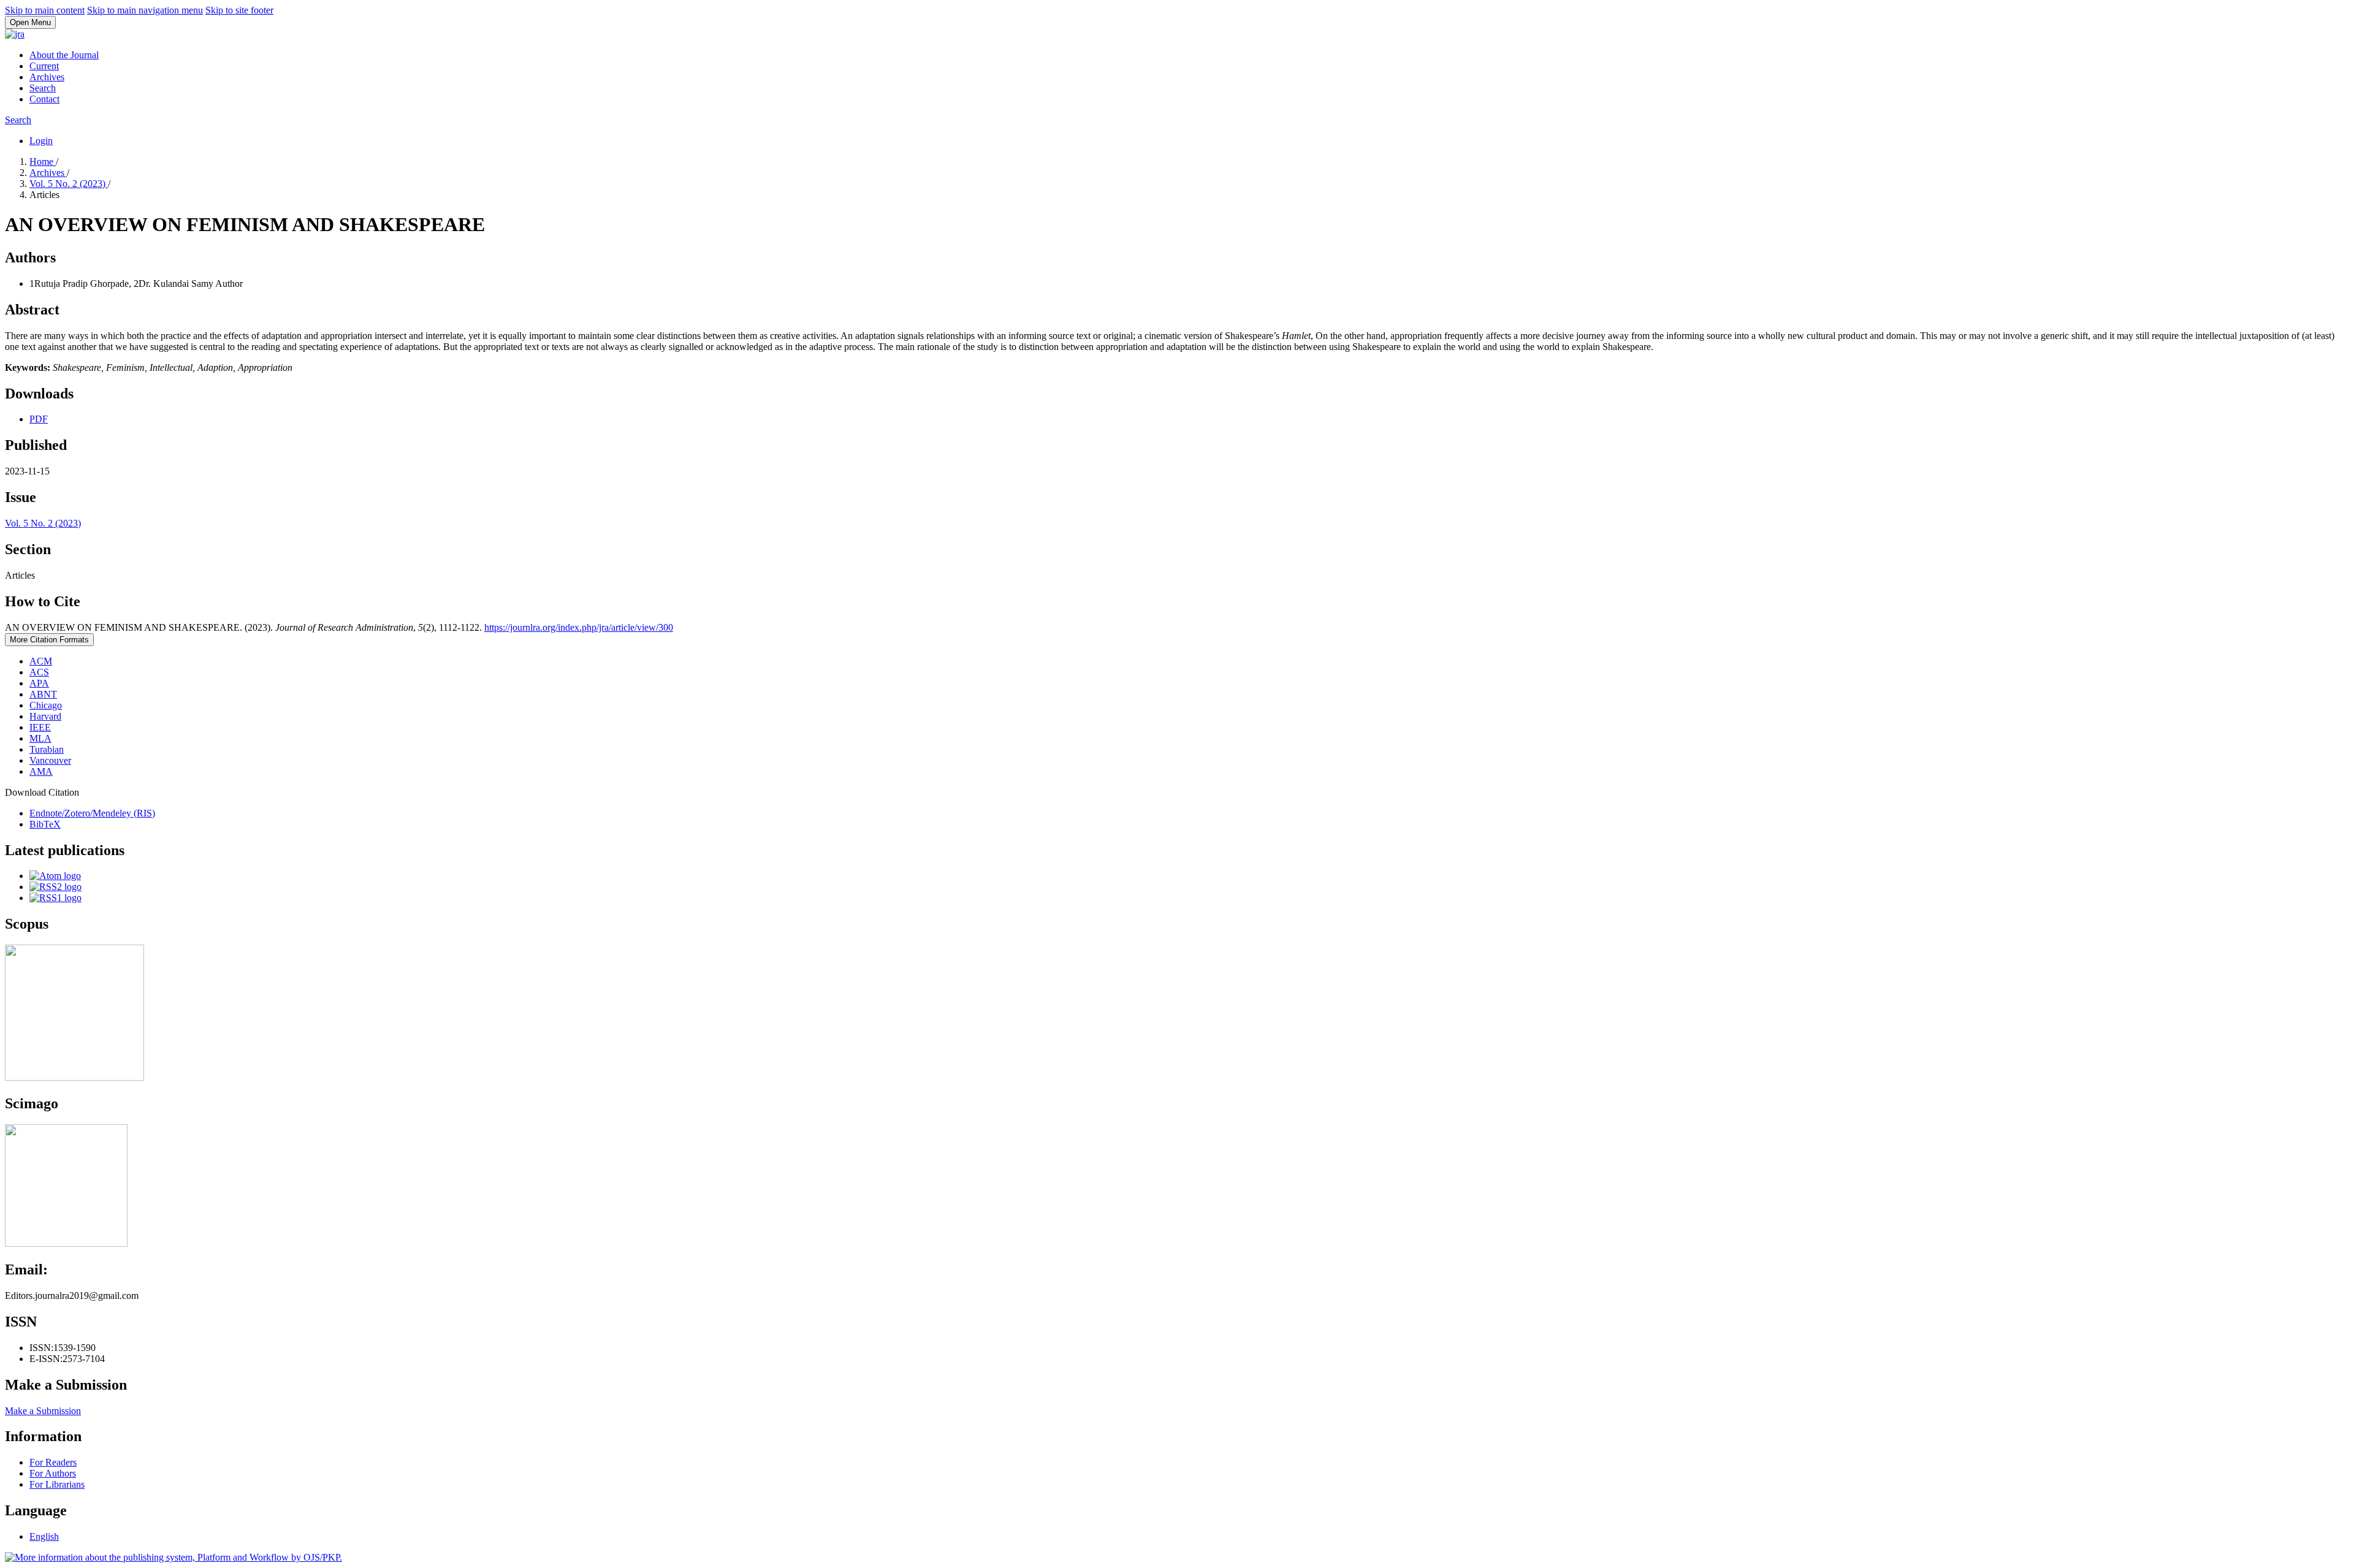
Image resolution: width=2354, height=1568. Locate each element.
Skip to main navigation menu (145, 10)
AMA (41, 771)
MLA (40, 738)
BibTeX (45, 824)
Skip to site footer (239, 10)
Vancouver (50, 760)
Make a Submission (43, 1411)
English (44, 1536)
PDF (39, 419)
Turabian (47, 749)
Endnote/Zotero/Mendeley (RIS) (92, 813)
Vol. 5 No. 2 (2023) (69, 184)
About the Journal (64, 55)
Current (44, 66)
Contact (44, 99)
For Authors (53, 1473)
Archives (47, 77)
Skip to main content (45, 10)
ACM (41, 661)
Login (41, 141)
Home (43, 162)
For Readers (53, 1462)
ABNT (43, 694)
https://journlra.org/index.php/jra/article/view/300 (579, 627)
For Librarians (57, 1484)
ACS (39, 672)
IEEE (40, 727)
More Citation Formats (49, 640)
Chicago (46, 705)
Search (43, 88)
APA (39, 683)
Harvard (45, 716)
